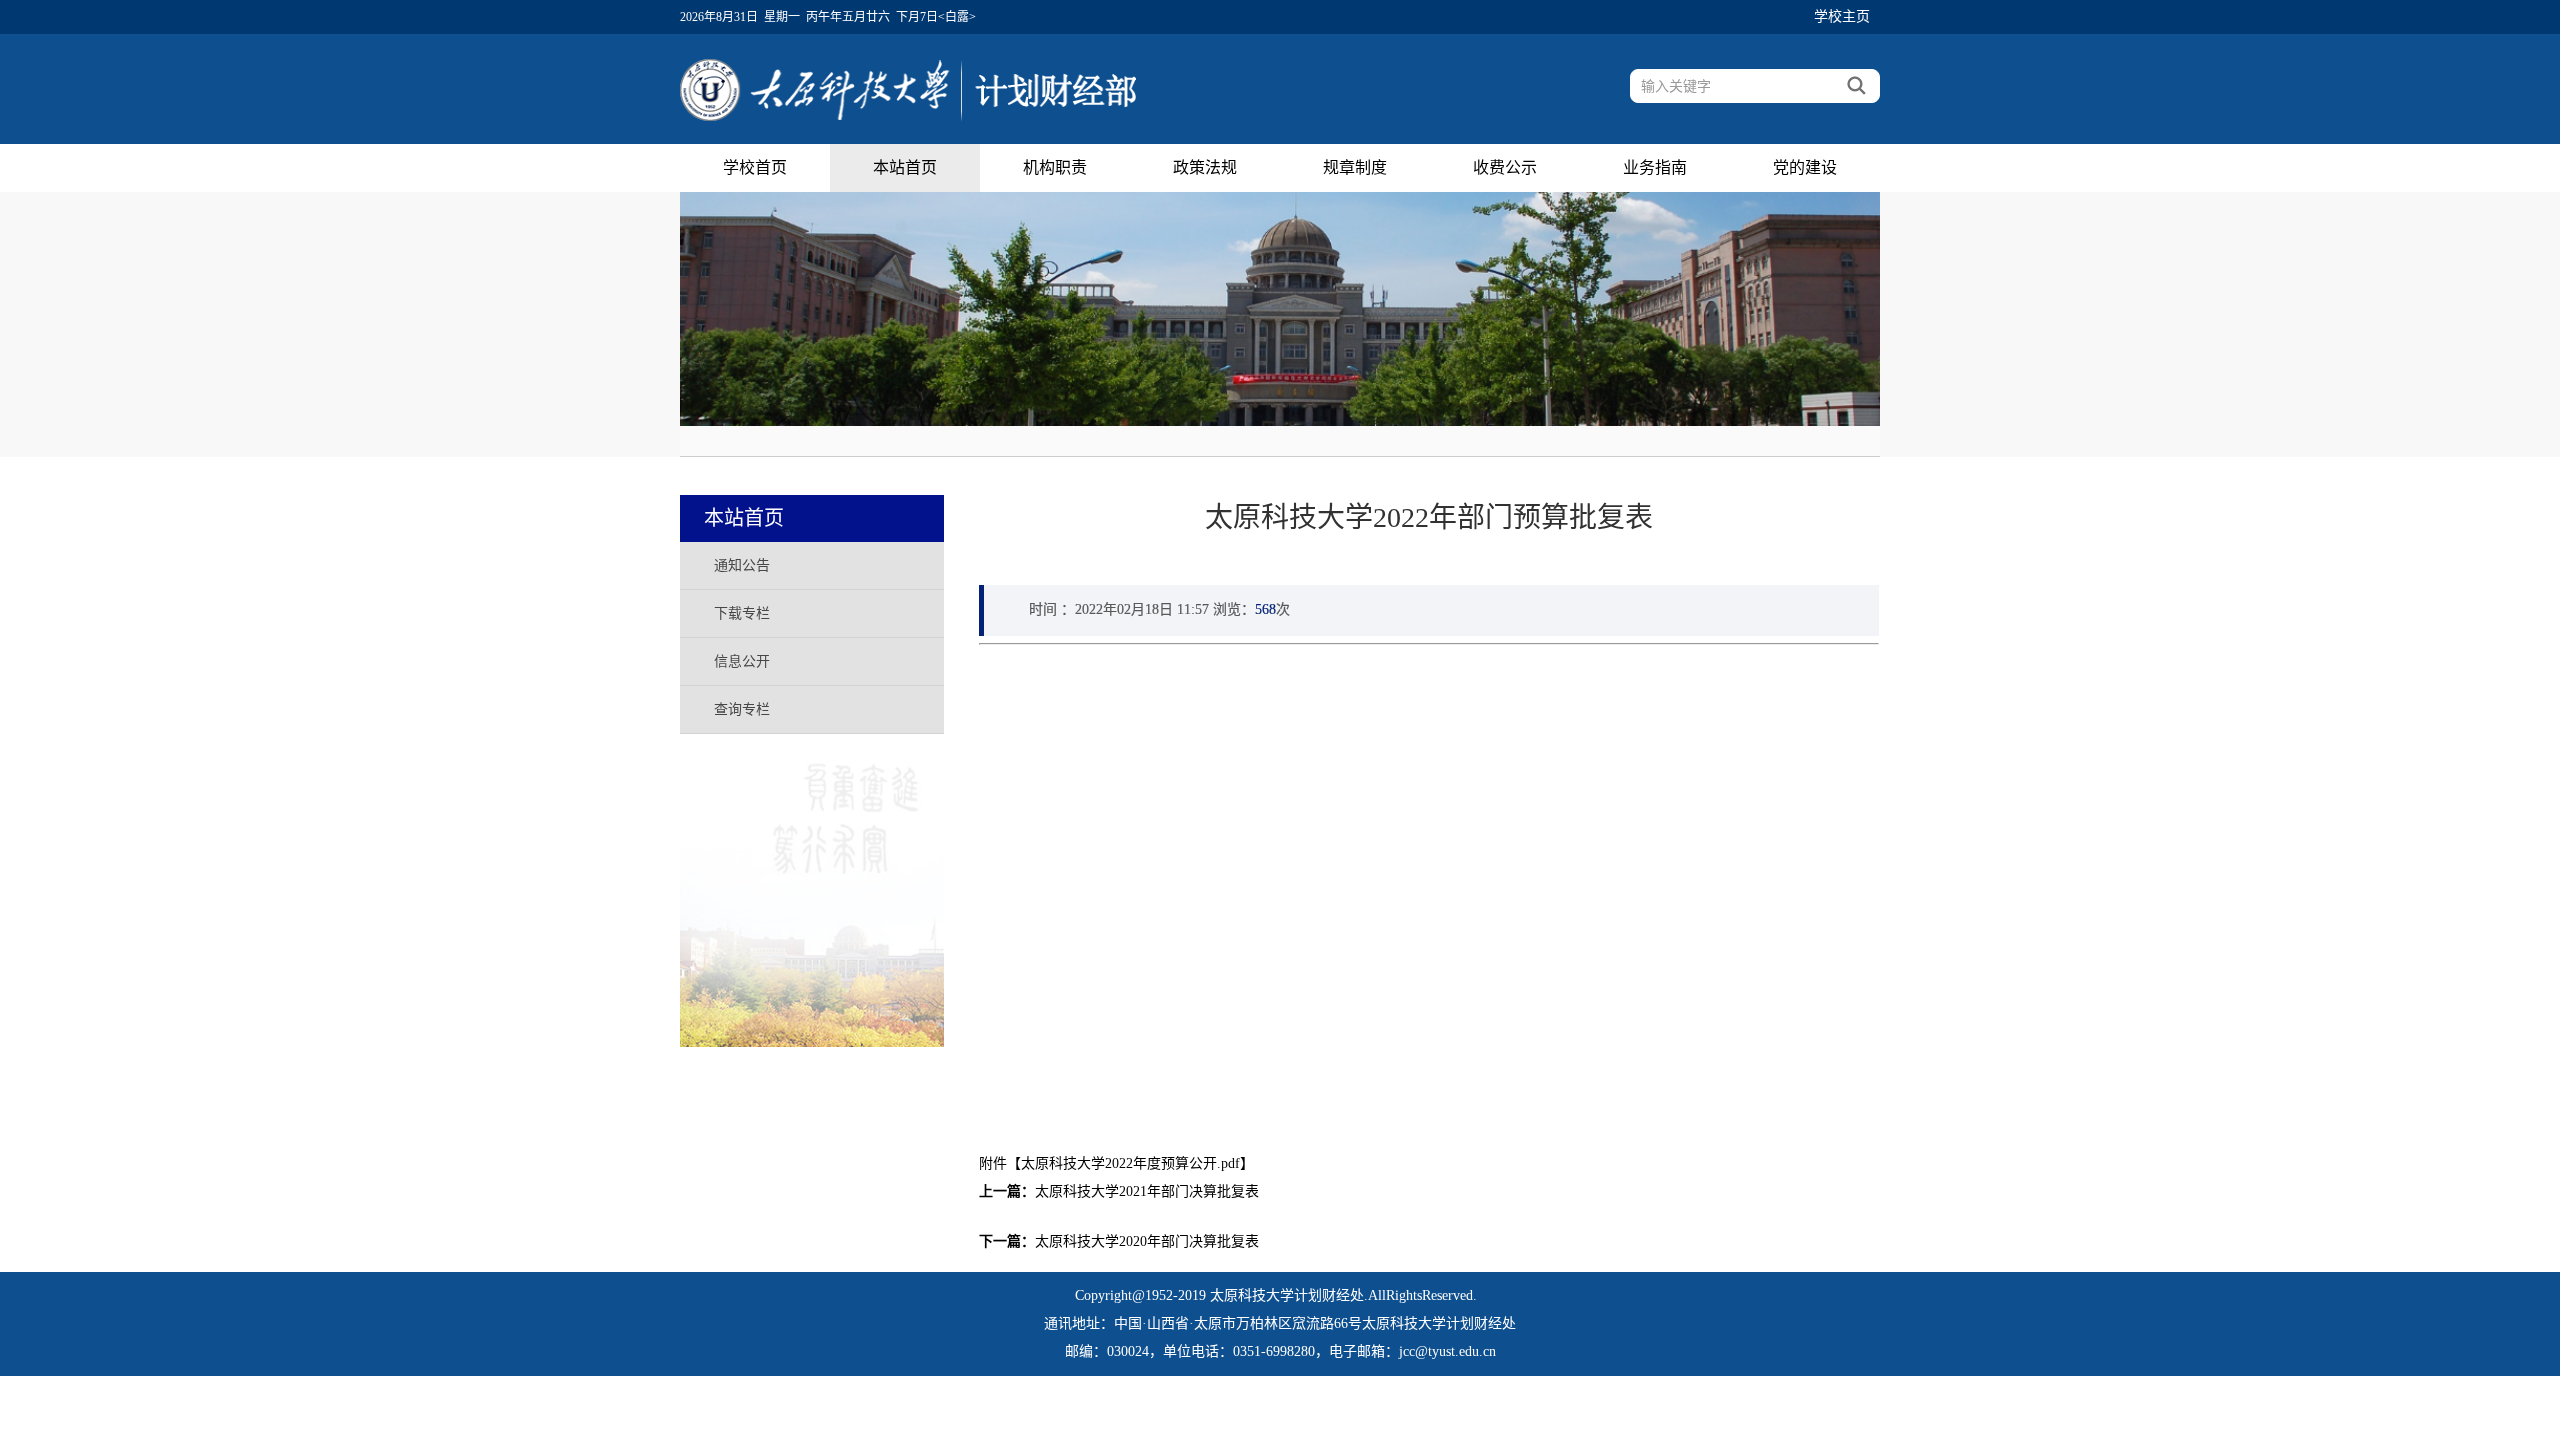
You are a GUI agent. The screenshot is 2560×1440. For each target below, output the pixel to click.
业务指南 (1655, 167)
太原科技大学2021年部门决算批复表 (1147, 1191)
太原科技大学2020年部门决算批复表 (1147, 1241)
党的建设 (1805, 167)
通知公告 (742, 565)
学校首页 (755, 167)
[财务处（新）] (908, 85)
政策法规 (1205, 167)
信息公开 (742, 661)
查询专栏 (742, 709)
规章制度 (1355, 167)
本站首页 (905, 167)
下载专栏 (742, 613)
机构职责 (1055, 167)
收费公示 (1505, 167)
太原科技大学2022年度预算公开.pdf (1130, 1163)
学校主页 (1842, 16)
